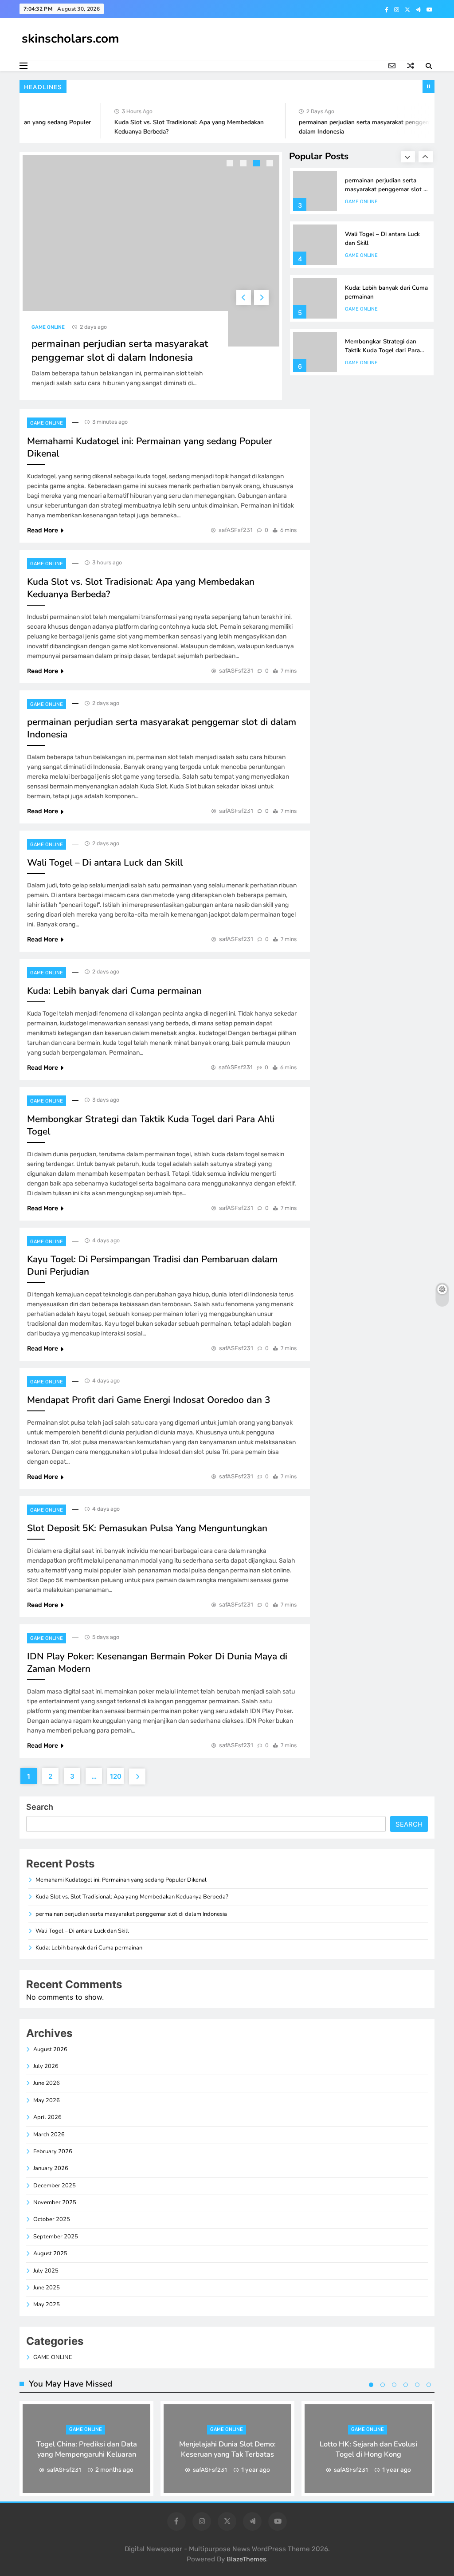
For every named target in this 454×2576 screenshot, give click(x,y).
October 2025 (52, 2219)
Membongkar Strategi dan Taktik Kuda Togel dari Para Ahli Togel (382, 350)
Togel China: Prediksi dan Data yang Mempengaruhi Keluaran (87, 2449)
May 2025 (47, 2304)
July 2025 (46, 2271)
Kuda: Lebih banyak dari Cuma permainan (114, 991)
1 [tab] (231, 164)
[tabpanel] (151, 276)
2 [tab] (244, 164)
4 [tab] (271, 164)
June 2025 (47, 2288)
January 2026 (51, 2168)
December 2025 (55, 2186)
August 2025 (50, 2253)
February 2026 (53, 2151)
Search (40, 1807)
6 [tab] (429, 2385)
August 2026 (50, 2049)
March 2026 (49, 2135)
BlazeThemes (246, 2559)
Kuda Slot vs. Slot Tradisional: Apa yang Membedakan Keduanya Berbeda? (132, 1897)
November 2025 (55, 2202)
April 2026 (47, 2117)
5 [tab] (417, 2385)
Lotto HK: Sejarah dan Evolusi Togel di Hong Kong (368, 2449)
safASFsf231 (236, 530)
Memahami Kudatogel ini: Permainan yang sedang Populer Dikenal (121, 1880)
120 (116, 1776)
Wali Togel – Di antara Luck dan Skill (105, 863)
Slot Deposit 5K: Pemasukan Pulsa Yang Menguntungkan (147, 1528)
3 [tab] (258, 164)
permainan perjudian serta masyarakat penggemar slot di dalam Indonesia (120, 351)
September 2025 (56, 2237)
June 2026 (47, 2083)
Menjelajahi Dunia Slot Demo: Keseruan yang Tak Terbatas (227, 2449)
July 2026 (46, 2066)
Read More (43, 530)
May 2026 (47, 2100)
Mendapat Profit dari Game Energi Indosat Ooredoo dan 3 (149, 1400)
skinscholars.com (70, 39)
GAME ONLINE (48, 327)
